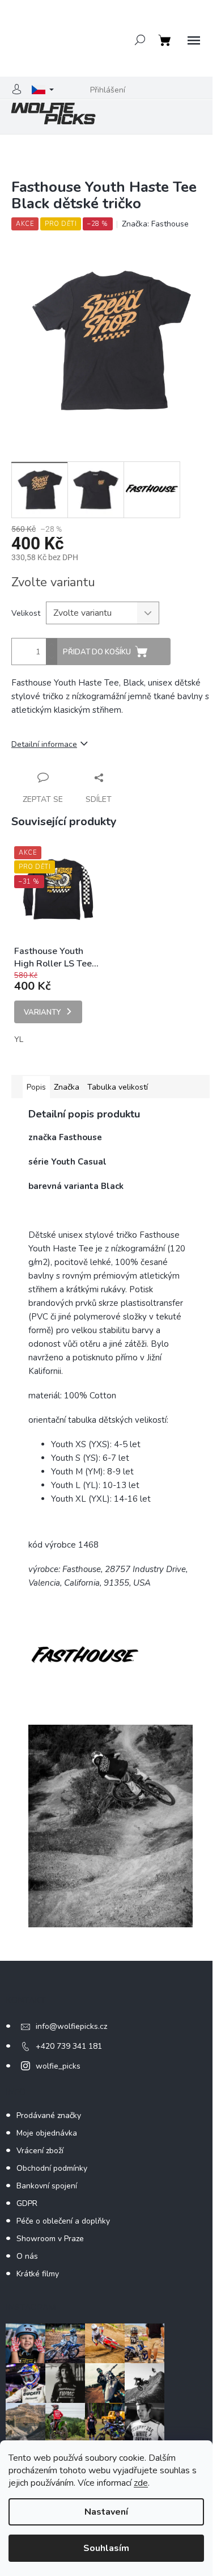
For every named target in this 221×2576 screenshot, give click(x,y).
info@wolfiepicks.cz (71, 2026)
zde (141, 2483)
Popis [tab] (36, 1087)
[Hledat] (140, 40)
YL (19, 1039)
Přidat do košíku (97, 652)
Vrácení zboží (40, 2151)
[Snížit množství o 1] (52, 658)
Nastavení (106, 2512)
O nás (27, 2256)
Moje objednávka (47, 2133)
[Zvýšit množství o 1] (52, 645)
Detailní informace (44, 744)
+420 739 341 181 (69, 2046)
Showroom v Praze (50, 2239)
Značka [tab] (67, 1087)
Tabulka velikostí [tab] (118, 1087)
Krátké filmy (38, 2274)
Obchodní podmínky (52, 2168)
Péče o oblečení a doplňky (63, 2221)
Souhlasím (106, 2548)
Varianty (42, 1012)
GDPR (27, 2203)
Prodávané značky (49, 2115)
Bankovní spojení (47, 2186)
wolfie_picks (58, 2066)
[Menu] (194, 41)
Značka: (155, 224)
